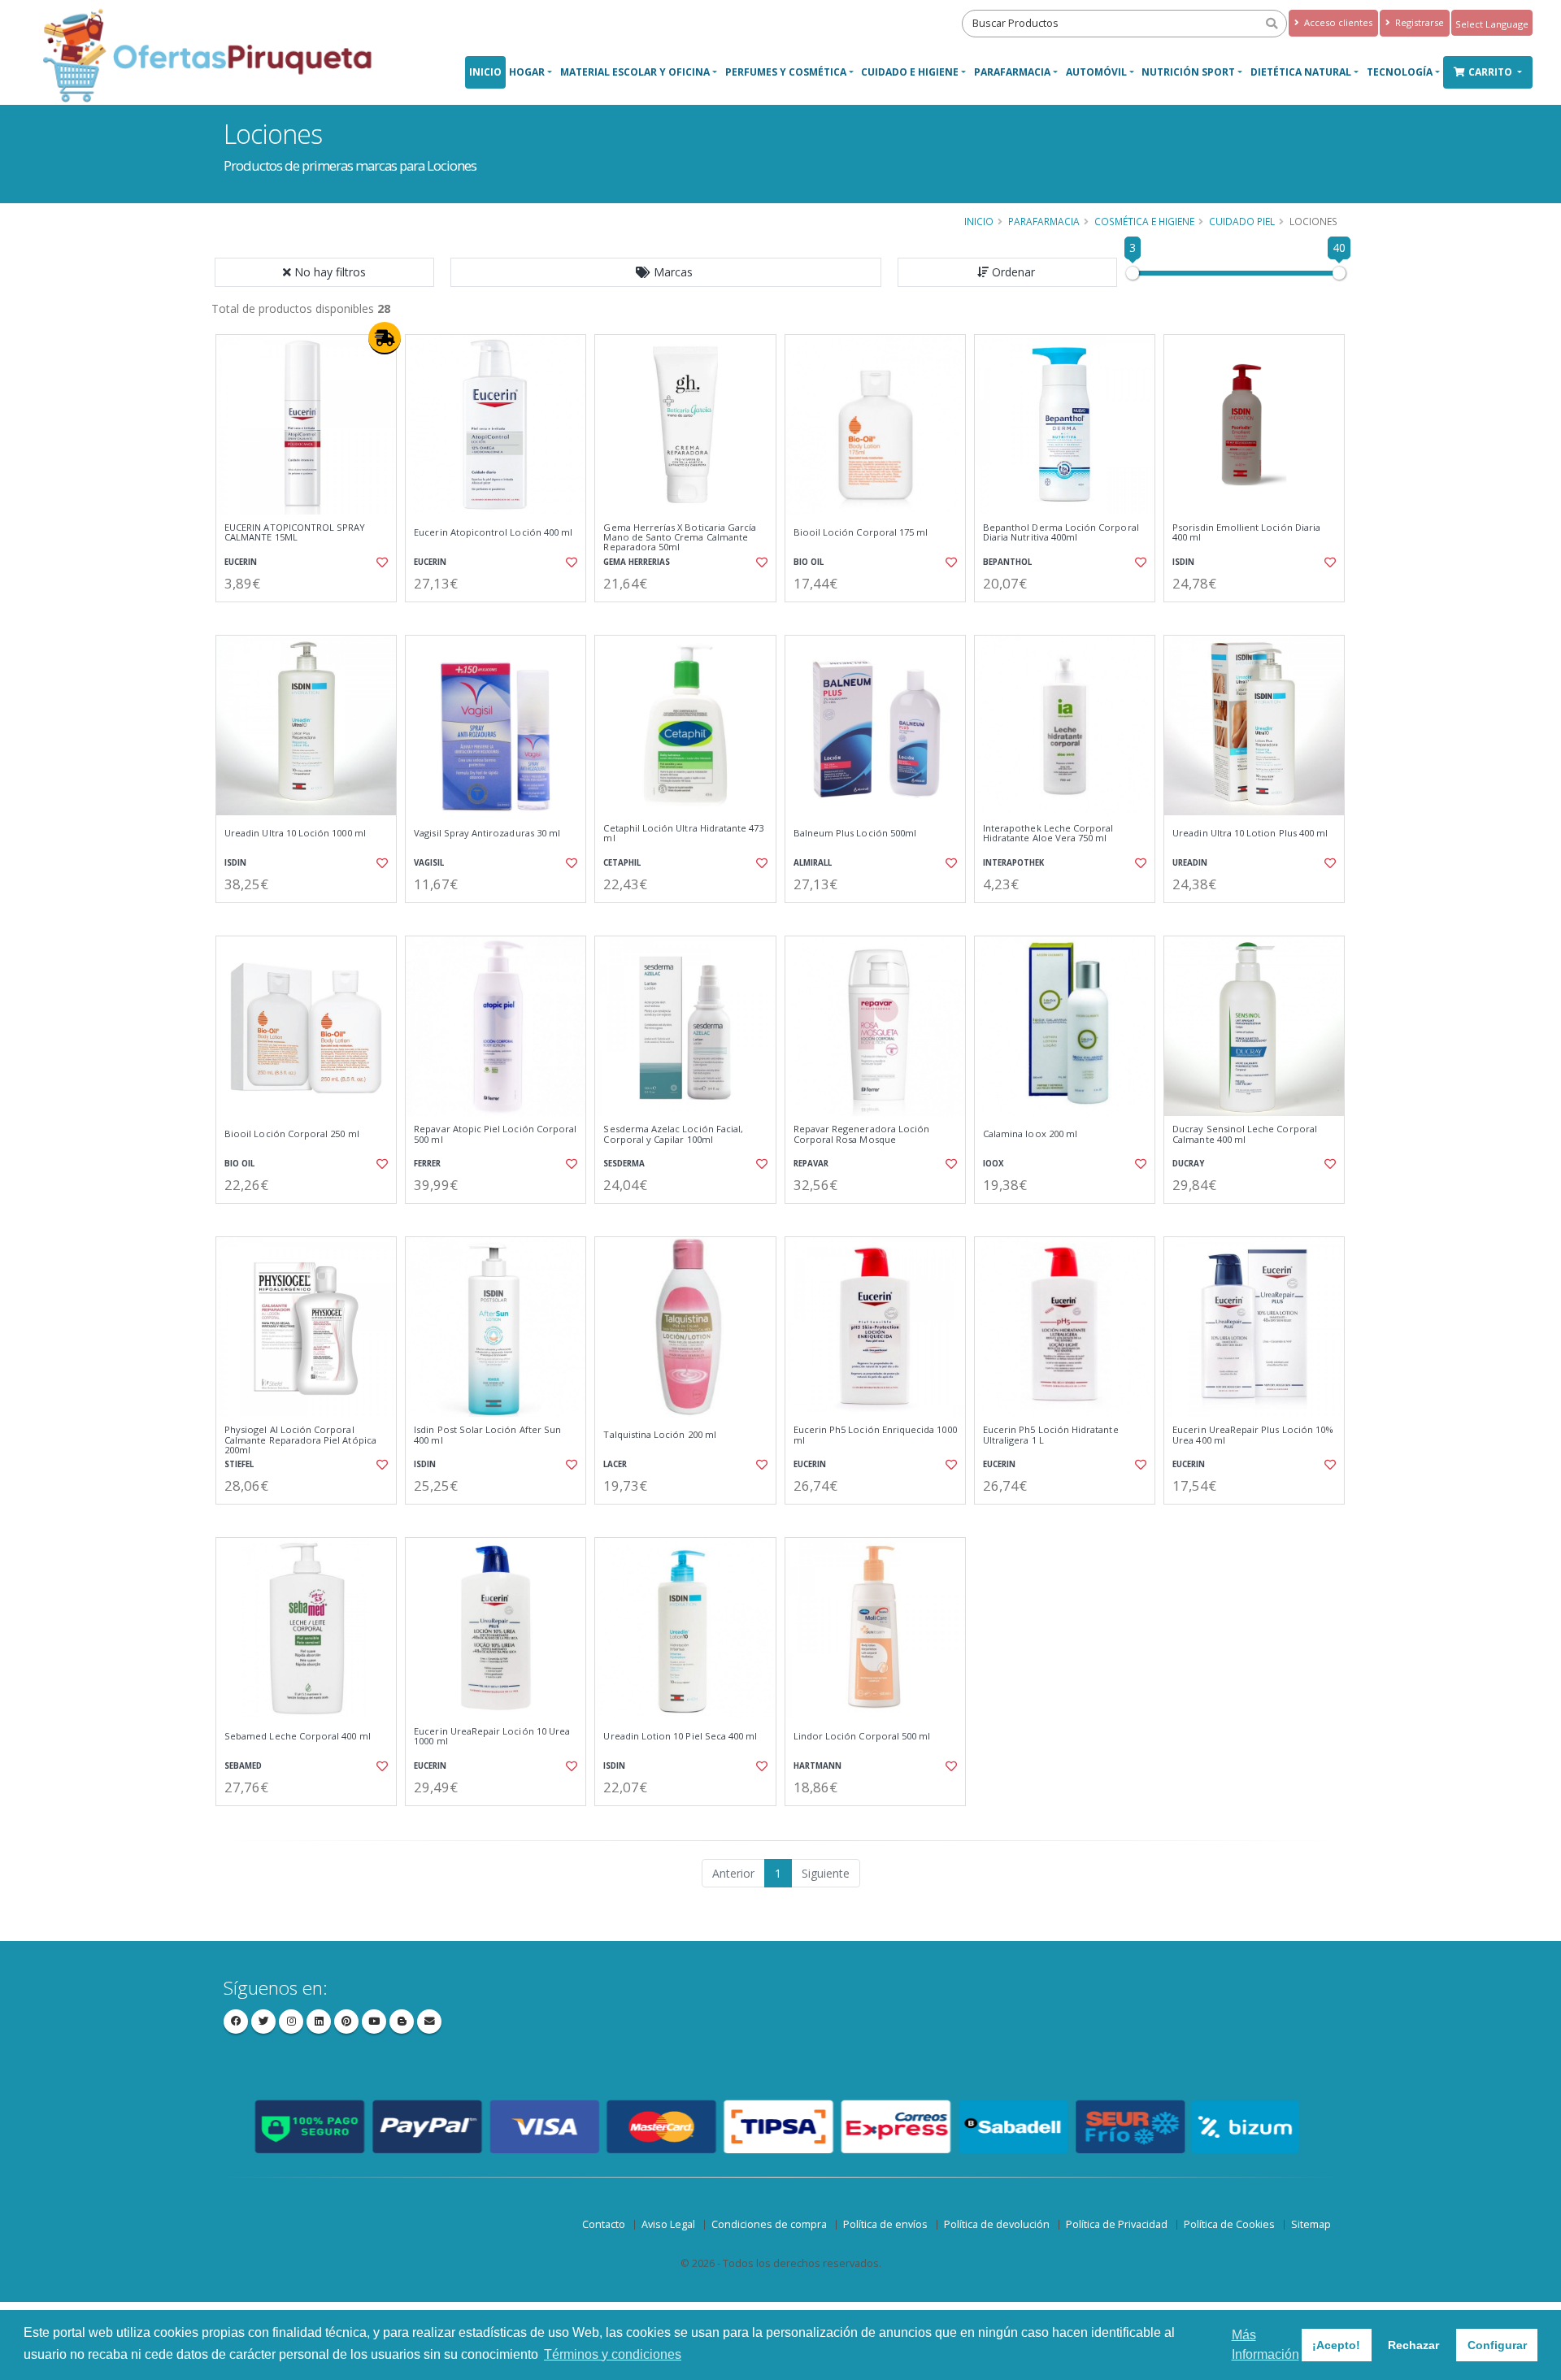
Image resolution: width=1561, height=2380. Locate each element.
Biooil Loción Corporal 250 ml (292, 1134)
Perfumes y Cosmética (786, 72)
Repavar (811, 1164)
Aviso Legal (668, 2224)
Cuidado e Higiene (910, 72)
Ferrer (427, 1164)
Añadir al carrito (311, 616)
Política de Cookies (1229, 2224)
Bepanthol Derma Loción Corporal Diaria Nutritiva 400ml (1061, 533)
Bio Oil (809, 562)
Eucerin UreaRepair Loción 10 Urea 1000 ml (492, 1737)
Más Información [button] (1265, 2345)
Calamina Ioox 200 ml (1030, 1134)
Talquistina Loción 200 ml (659, 1435)
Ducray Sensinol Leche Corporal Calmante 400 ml (1245, 1134)
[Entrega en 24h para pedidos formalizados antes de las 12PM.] (385, 338)
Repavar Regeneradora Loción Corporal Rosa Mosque (862, 1134)
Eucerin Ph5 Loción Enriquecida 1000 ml (875, 1435)
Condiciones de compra (769, 2224)
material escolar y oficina (635, 72)
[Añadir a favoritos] (380, 562)
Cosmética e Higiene (1144, 221)
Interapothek (1013, 863)
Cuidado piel (1242, 221)
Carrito (1491, 72)
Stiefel (239, 1464)
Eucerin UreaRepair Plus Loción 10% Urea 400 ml (1253, 1435)
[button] (666, 272)
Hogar (527, 72)
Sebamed (243, 1766)
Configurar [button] (1497, 2345)
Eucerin (241, 562)
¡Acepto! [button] (1336, 2345)
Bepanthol (1007, 562)
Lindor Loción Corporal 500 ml (862, 1736)
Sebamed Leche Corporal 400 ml (298, 1736)
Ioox (994, 1164)
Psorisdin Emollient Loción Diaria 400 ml (1246, 533)
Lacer (615, 1464)
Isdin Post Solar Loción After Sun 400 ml (487, 1435)
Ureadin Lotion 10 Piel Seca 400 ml (680, 1736)
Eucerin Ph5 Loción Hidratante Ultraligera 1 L (1051, 1435)
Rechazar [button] (1413, 2345)
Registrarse (1418, 22)
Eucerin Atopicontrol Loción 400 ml (493, 532)
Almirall (813, 863)
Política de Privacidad (1117, 2224)
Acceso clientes (1337, 22)
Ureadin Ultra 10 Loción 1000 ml (295, 833)
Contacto (604, 2224)
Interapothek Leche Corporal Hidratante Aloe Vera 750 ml (1048, 834)
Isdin (1183, 562)
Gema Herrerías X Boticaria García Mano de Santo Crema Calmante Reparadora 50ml (680, 538)
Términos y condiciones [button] (613, 2354)
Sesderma (624, 1164)
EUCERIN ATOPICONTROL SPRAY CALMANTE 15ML (295, 533)
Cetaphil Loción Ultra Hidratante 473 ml (683, 834)
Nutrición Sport (1188, 72)
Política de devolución (997, 2224)
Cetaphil (622, 863)
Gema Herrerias (637, 562)
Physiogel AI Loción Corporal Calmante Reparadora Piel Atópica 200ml (300, 1440)
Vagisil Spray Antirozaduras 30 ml (487, 833)
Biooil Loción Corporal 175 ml (861, 532)
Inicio (485, 72)
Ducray (1188, 1164)
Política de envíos (885, 2224)
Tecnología (1400, 72)
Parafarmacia (1012, 72)
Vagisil (429, 863)
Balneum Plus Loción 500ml (855, 833)
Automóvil (1096, 72)
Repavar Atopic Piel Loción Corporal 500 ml (495, 1134)
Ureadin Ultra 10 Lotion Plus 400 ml (1250, 833)
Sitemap (1311, 2224)
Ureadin (1190, 863)
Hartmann (817, 1766)
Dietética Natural (1301, 72)
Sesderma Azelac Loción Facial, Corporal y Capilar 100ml (673, 1134)
